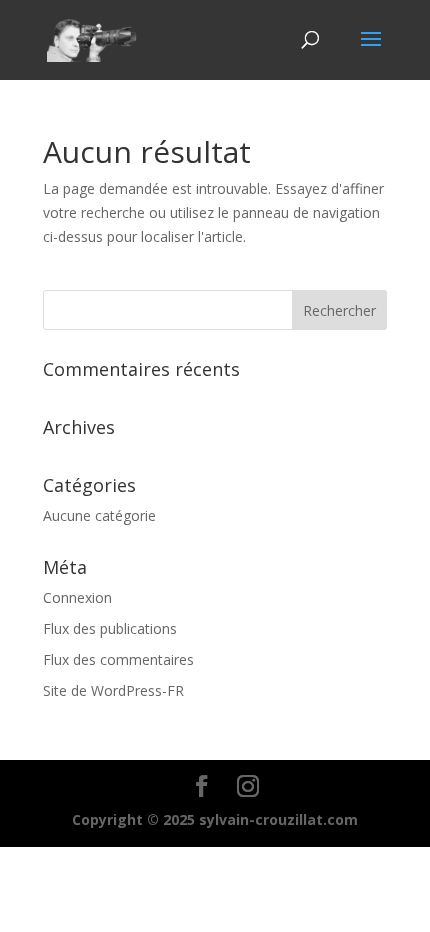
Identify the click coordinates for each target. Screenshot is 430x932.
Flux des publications (110, 628)
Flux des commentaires (118, 659)
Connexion (77, 597)
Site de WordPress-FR (113, 690)
